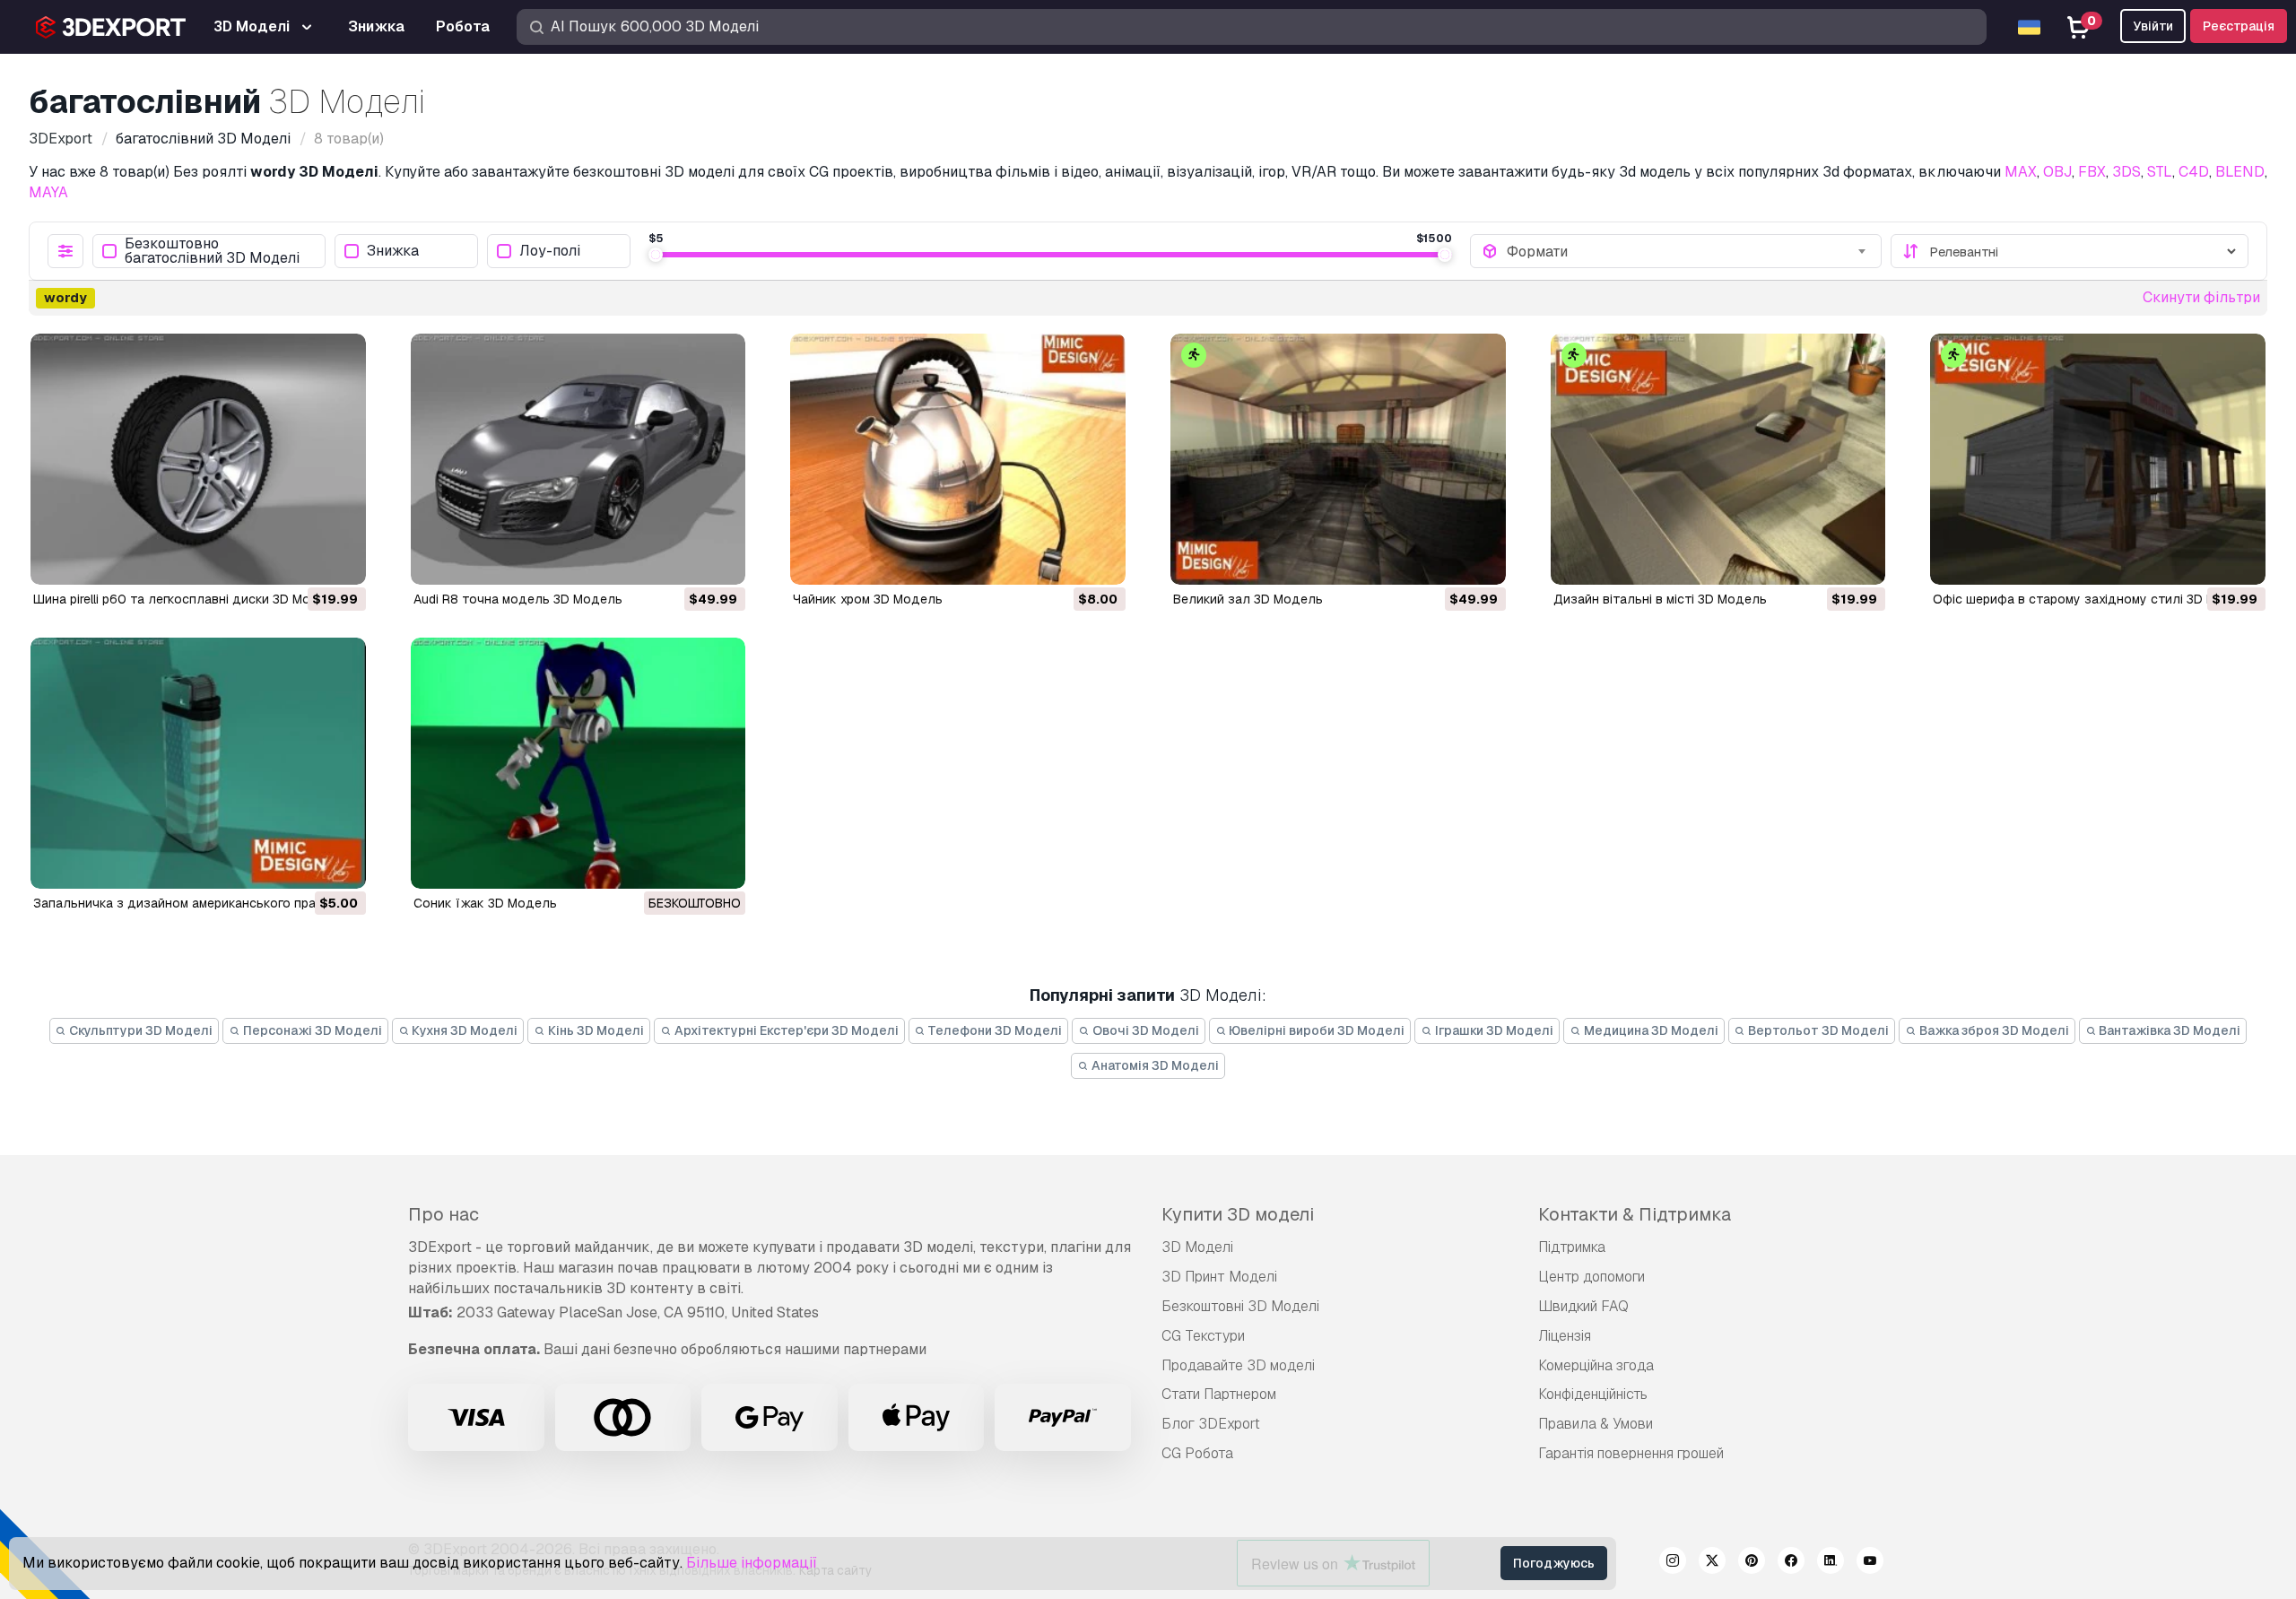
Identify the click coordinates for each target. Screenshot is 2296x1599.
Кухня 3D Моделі (463, 1030)
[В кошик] (303, 560)
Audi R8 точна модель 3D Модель (518, 599)
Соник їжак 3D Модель (485, 903)
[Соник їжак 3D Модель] (578, 763)
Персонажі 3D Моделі (311, 1030)
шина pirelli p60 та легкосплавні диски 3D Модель (187, 599)
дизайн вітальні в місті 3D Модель (1660, 599)
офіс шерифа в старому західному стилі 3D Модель (2094, 599)
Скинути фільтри (2201, 297)
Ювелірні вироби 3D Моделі (1315, 1030)
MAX (2021, 172)
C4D (2194, 172)
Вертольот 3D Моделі (1817, 1030)
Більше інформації (752, 1563)
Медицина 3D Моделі (1650, 1030)
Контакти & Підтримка (1635, 1214)
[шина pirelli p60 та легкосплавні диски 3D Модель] (198, 459)
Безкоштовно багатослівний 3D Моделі (212, 251)
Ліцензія (1565, 1336)
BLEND (2240, 172)
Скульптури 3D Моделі (139, 1030)
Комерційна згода (1596, 1365)
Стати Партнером (1219, 1394)
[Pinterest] (1752, 1563)
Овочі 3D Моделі (1144, 1030)
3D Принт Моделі (1219, 1277)
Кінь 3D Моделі (595, 1030)
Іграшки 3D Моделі (1493, 1030)
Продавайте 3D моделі (1238, 1365)
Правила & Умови (1596, 1424)
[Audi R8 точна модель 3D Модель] (578, 459)
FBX (2092, 172)
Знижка (393, 252)
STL (2160, 172)
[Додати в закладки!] (340, 560)
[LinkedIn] (1831, 1563)
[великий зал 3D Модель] (1338, 459)
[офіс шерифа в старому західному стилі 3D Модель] (2098, 459)
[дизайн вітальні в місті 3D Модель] (1718, 459)
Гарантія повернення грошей (1631, 1453)
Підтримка (1572, 1247)
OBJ (2057, 172)
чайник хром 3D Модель (868, 599)
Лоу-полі (550, 252)
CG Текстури (1203, 1336)
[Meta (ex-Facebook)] (1791, 1563)
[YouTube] (1870, 1563)
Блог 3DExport (1211, 1424)
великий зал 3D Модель (1248, 599)
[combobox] (1688, 251)
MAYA (48, 192)
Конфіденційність (1593, 1394)
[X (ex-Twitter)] (1712, 1563)
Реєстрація (2239, 26)
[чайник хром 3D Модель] (958, 459)
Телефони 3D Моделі (994, 1030)
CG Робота (1197, 1453)
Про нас (444, 1214)
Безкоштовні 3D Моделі (1240, 1306)
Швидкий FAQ (1583, 1306)
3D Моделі (1197, 1247)
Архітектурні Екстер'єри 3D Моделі (785, 1030)
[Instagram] (1673, 1563)
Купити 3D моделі (1238, 1214)
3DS (2126, 172)
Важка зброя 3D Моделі (1993, 1030)
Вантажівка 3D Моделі (2168, 1030)
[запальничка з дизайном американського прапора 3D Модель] (198, 763)
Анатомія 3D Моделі (1154, 1065)
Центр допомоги (1592, 1277)
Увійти (2153, 26)
